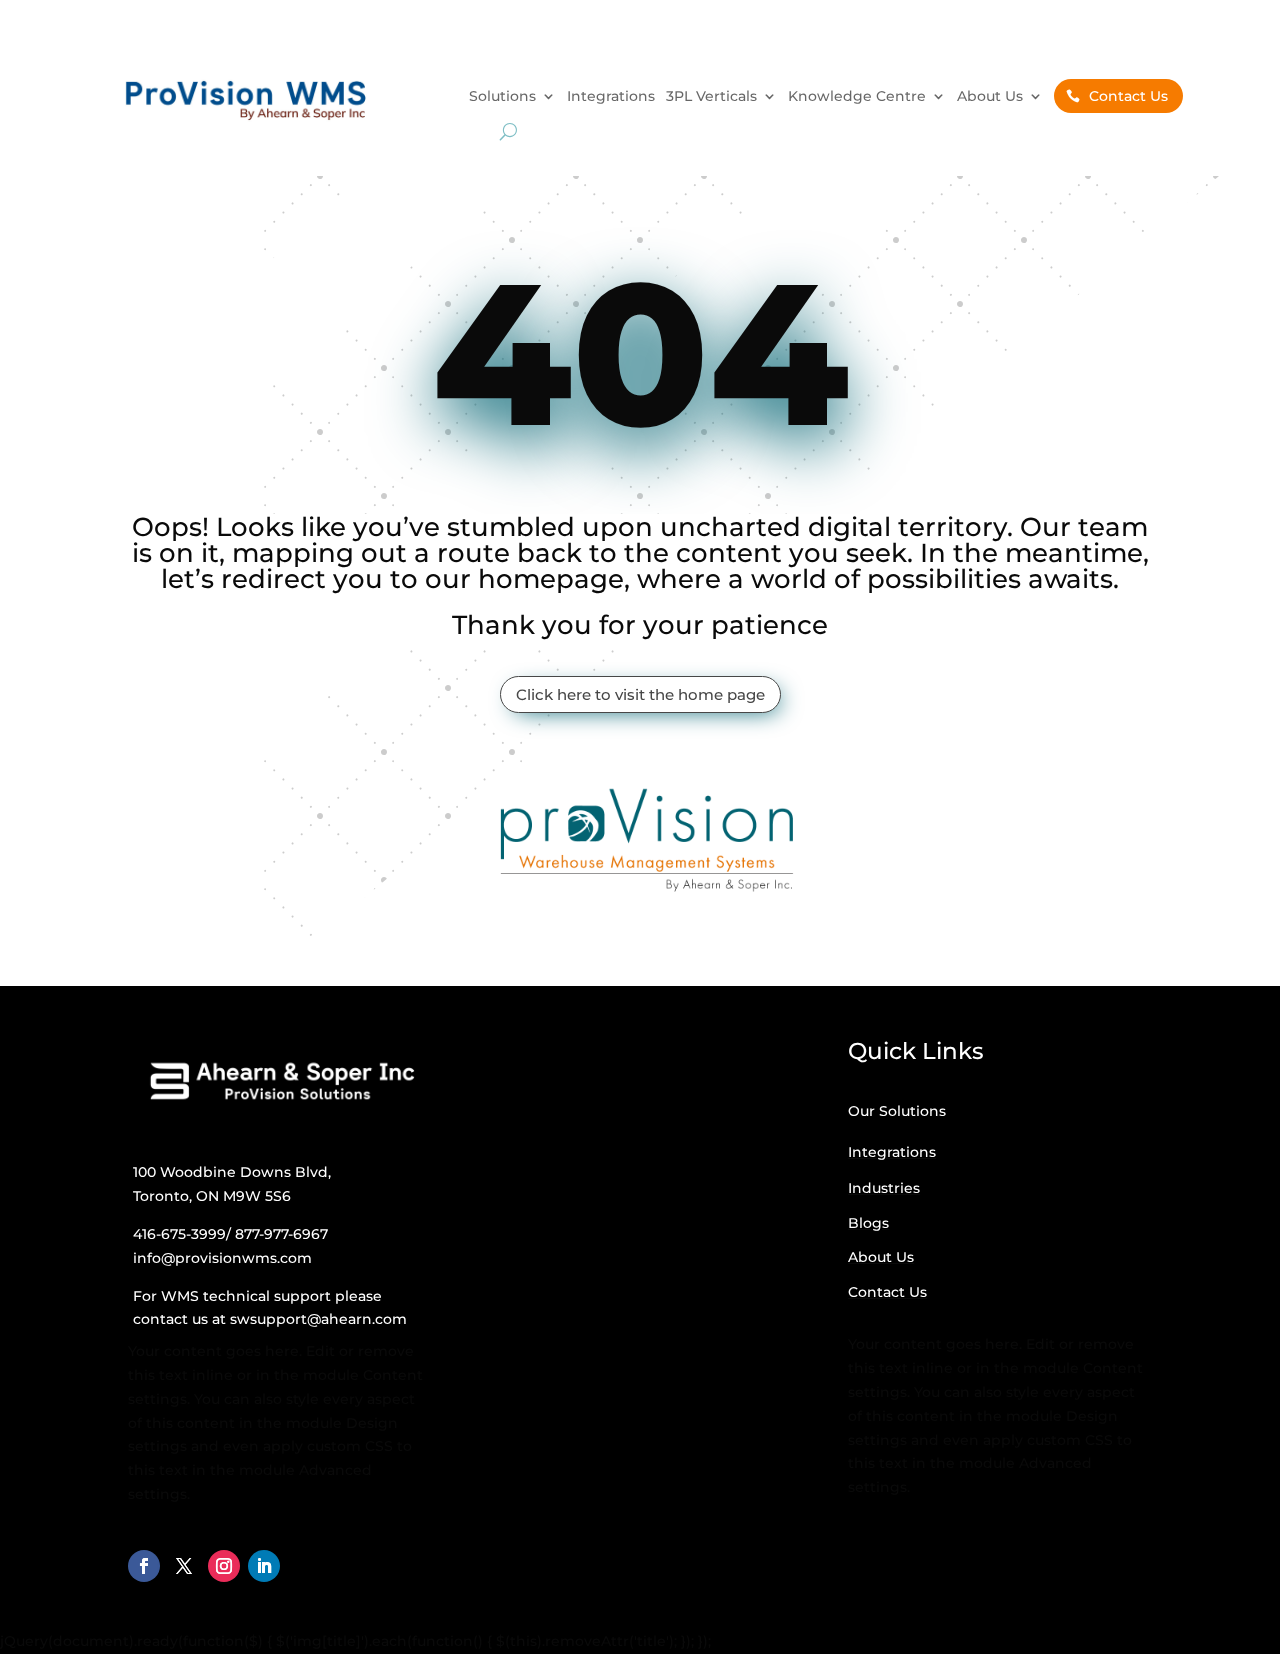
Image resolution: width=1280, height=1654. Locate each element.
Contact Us (1128, 96)
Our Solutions (897, 1111)
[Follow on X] (184, 1566)
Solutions (502, 97)
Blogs (868, 1223)
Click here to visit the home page (640, 694)
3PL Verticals (711, 97)
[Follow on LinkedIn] (264, 1566)
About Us (990, 97)
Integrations (611, 97)
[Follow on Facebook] (144, 1566)
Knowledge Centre (857, 97)
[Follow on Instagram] (224, 1566)
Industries (884, 1188)
